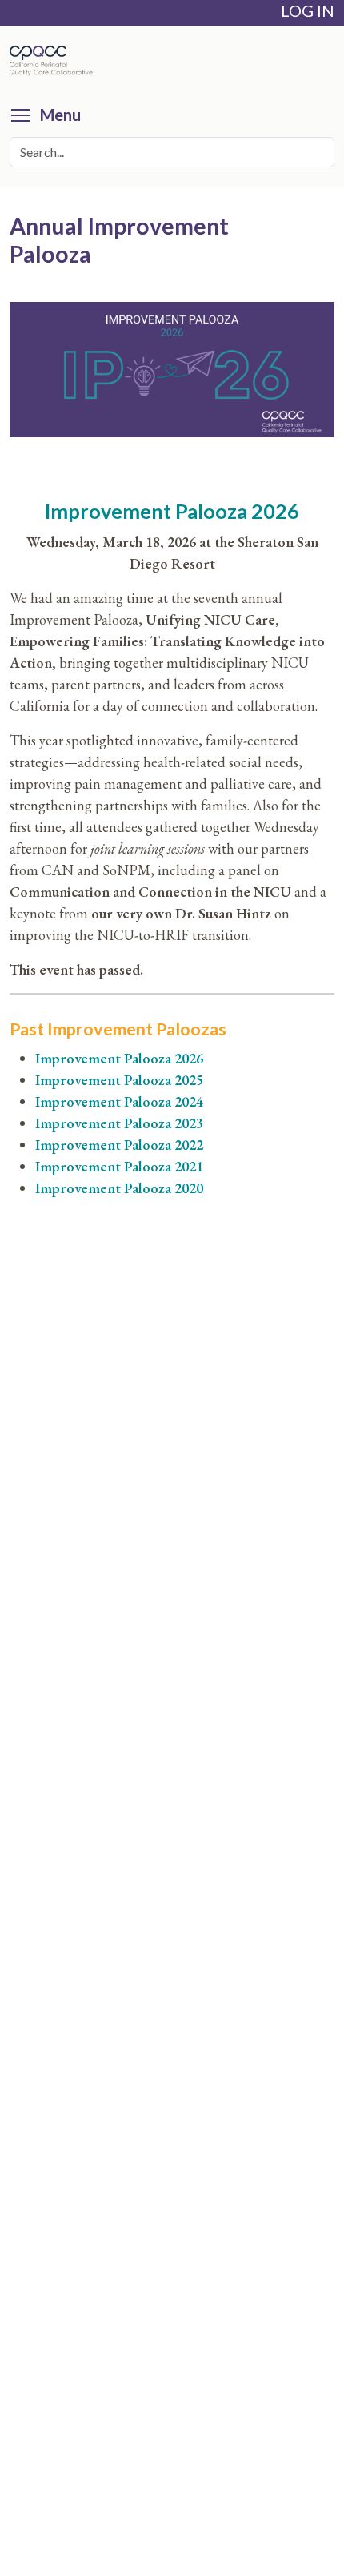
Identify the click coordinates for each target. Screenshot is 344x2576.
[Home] (55, 61)
